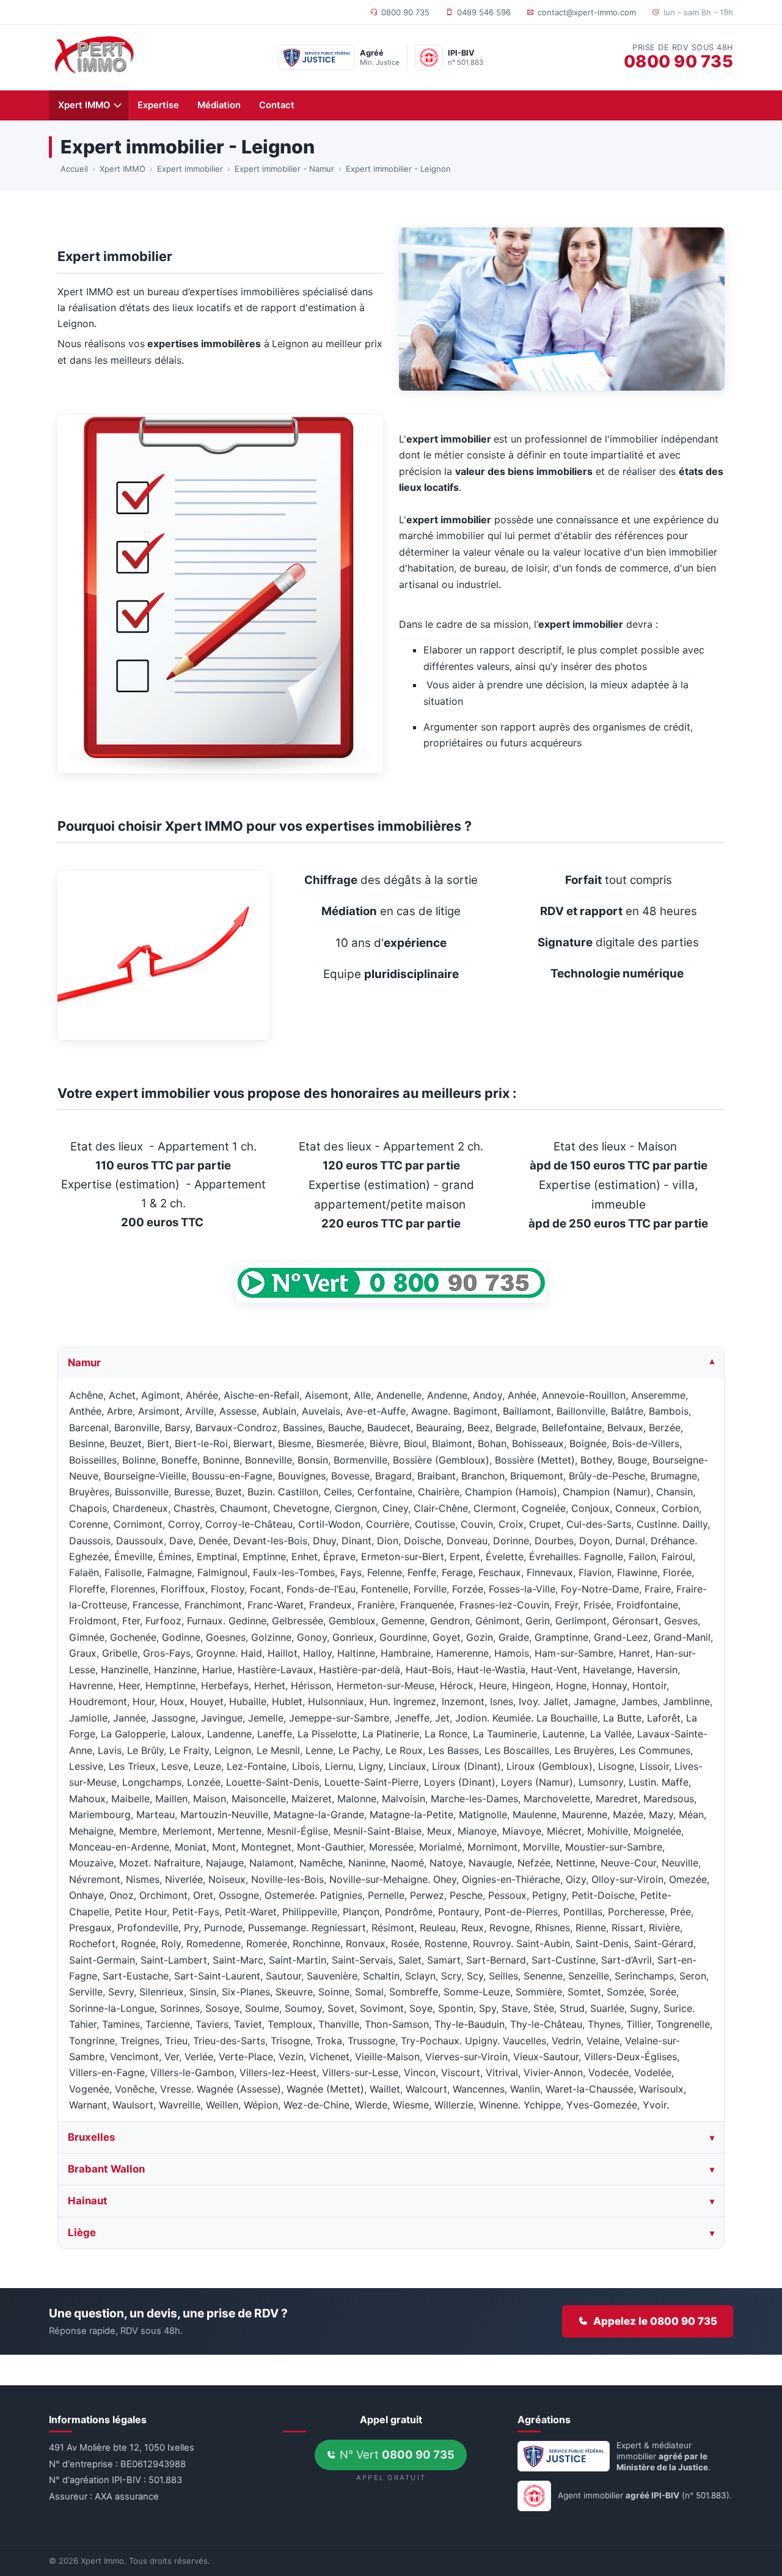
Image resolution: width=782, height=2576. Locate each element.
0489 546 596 (484, 12)
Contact (277, 105)
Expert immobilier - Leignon (398, 169)
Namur (84, 1363)
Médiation (219, 105)
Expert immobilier (190, 169)
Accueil (74, 169)
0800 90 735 (405, 12)
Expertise (158, 105)
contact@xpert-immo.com (587, 12)
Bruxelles (91, 2138)
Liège (82, 2232)
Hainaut (88, 2201)
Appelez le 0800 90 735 (655, 2321)
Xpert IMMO (84, 105)
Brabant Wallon (106, 2169)
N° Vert (396, 2454)
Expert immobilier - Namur (284, 169)
